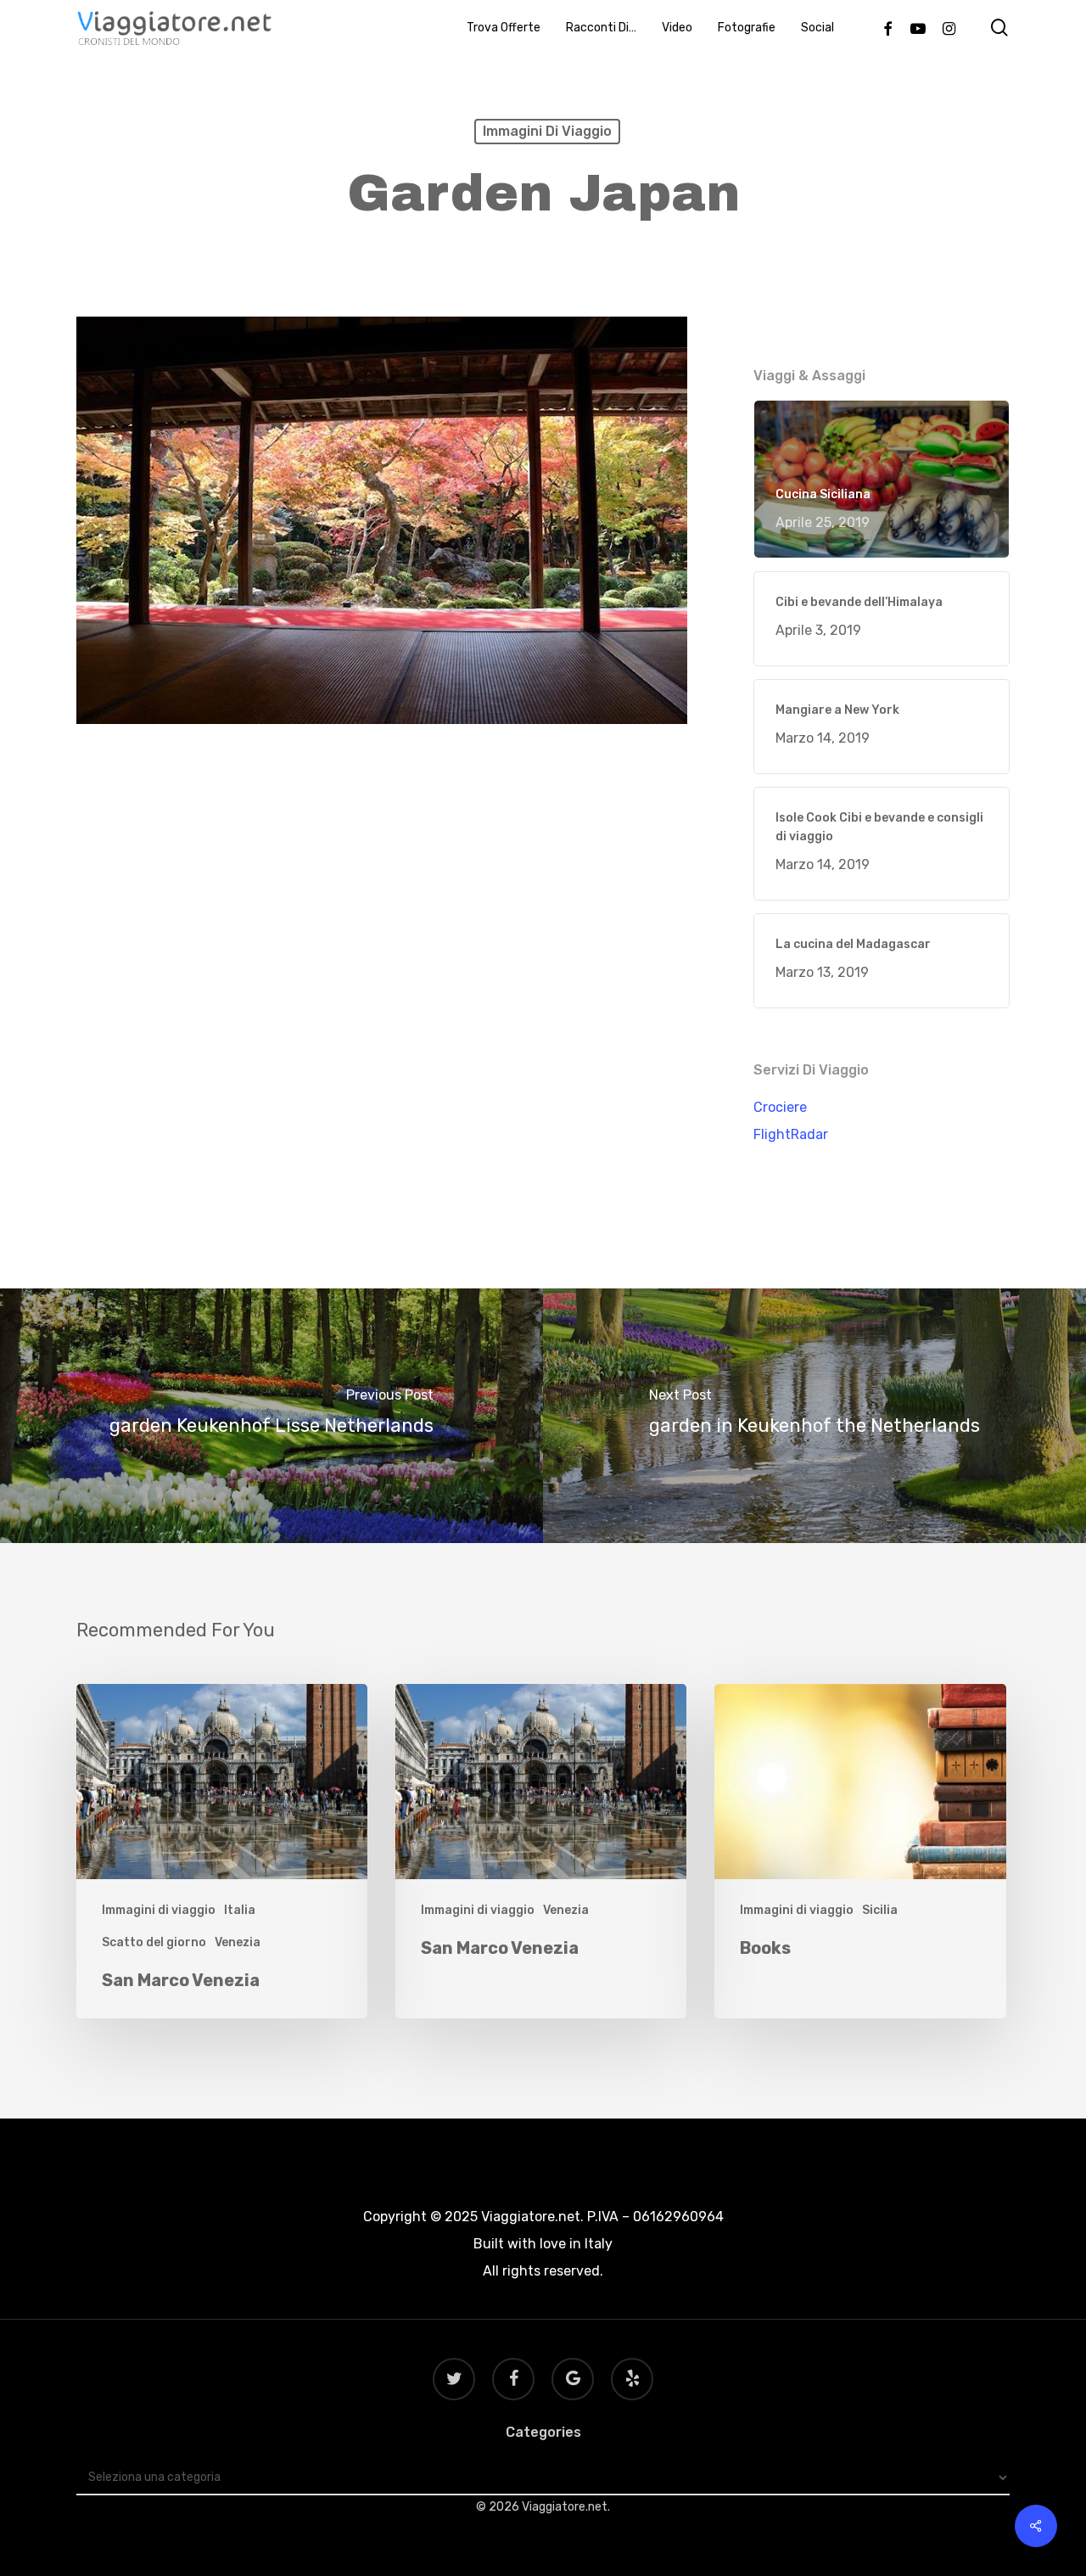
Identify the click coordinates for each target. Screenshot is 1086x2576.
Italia (240, 1910)
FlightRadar (791, 1134)
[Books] (860, 1852)
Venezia (238, 1942)
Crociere (780, 1107)
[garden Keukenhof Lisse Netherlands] (271, 1416)
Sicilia (880, 1910)
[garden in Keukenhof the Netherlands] (814, 1416)
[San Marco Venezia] (222, 1852)
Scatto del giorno (154, 1942)
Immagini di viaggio (547, 131)
